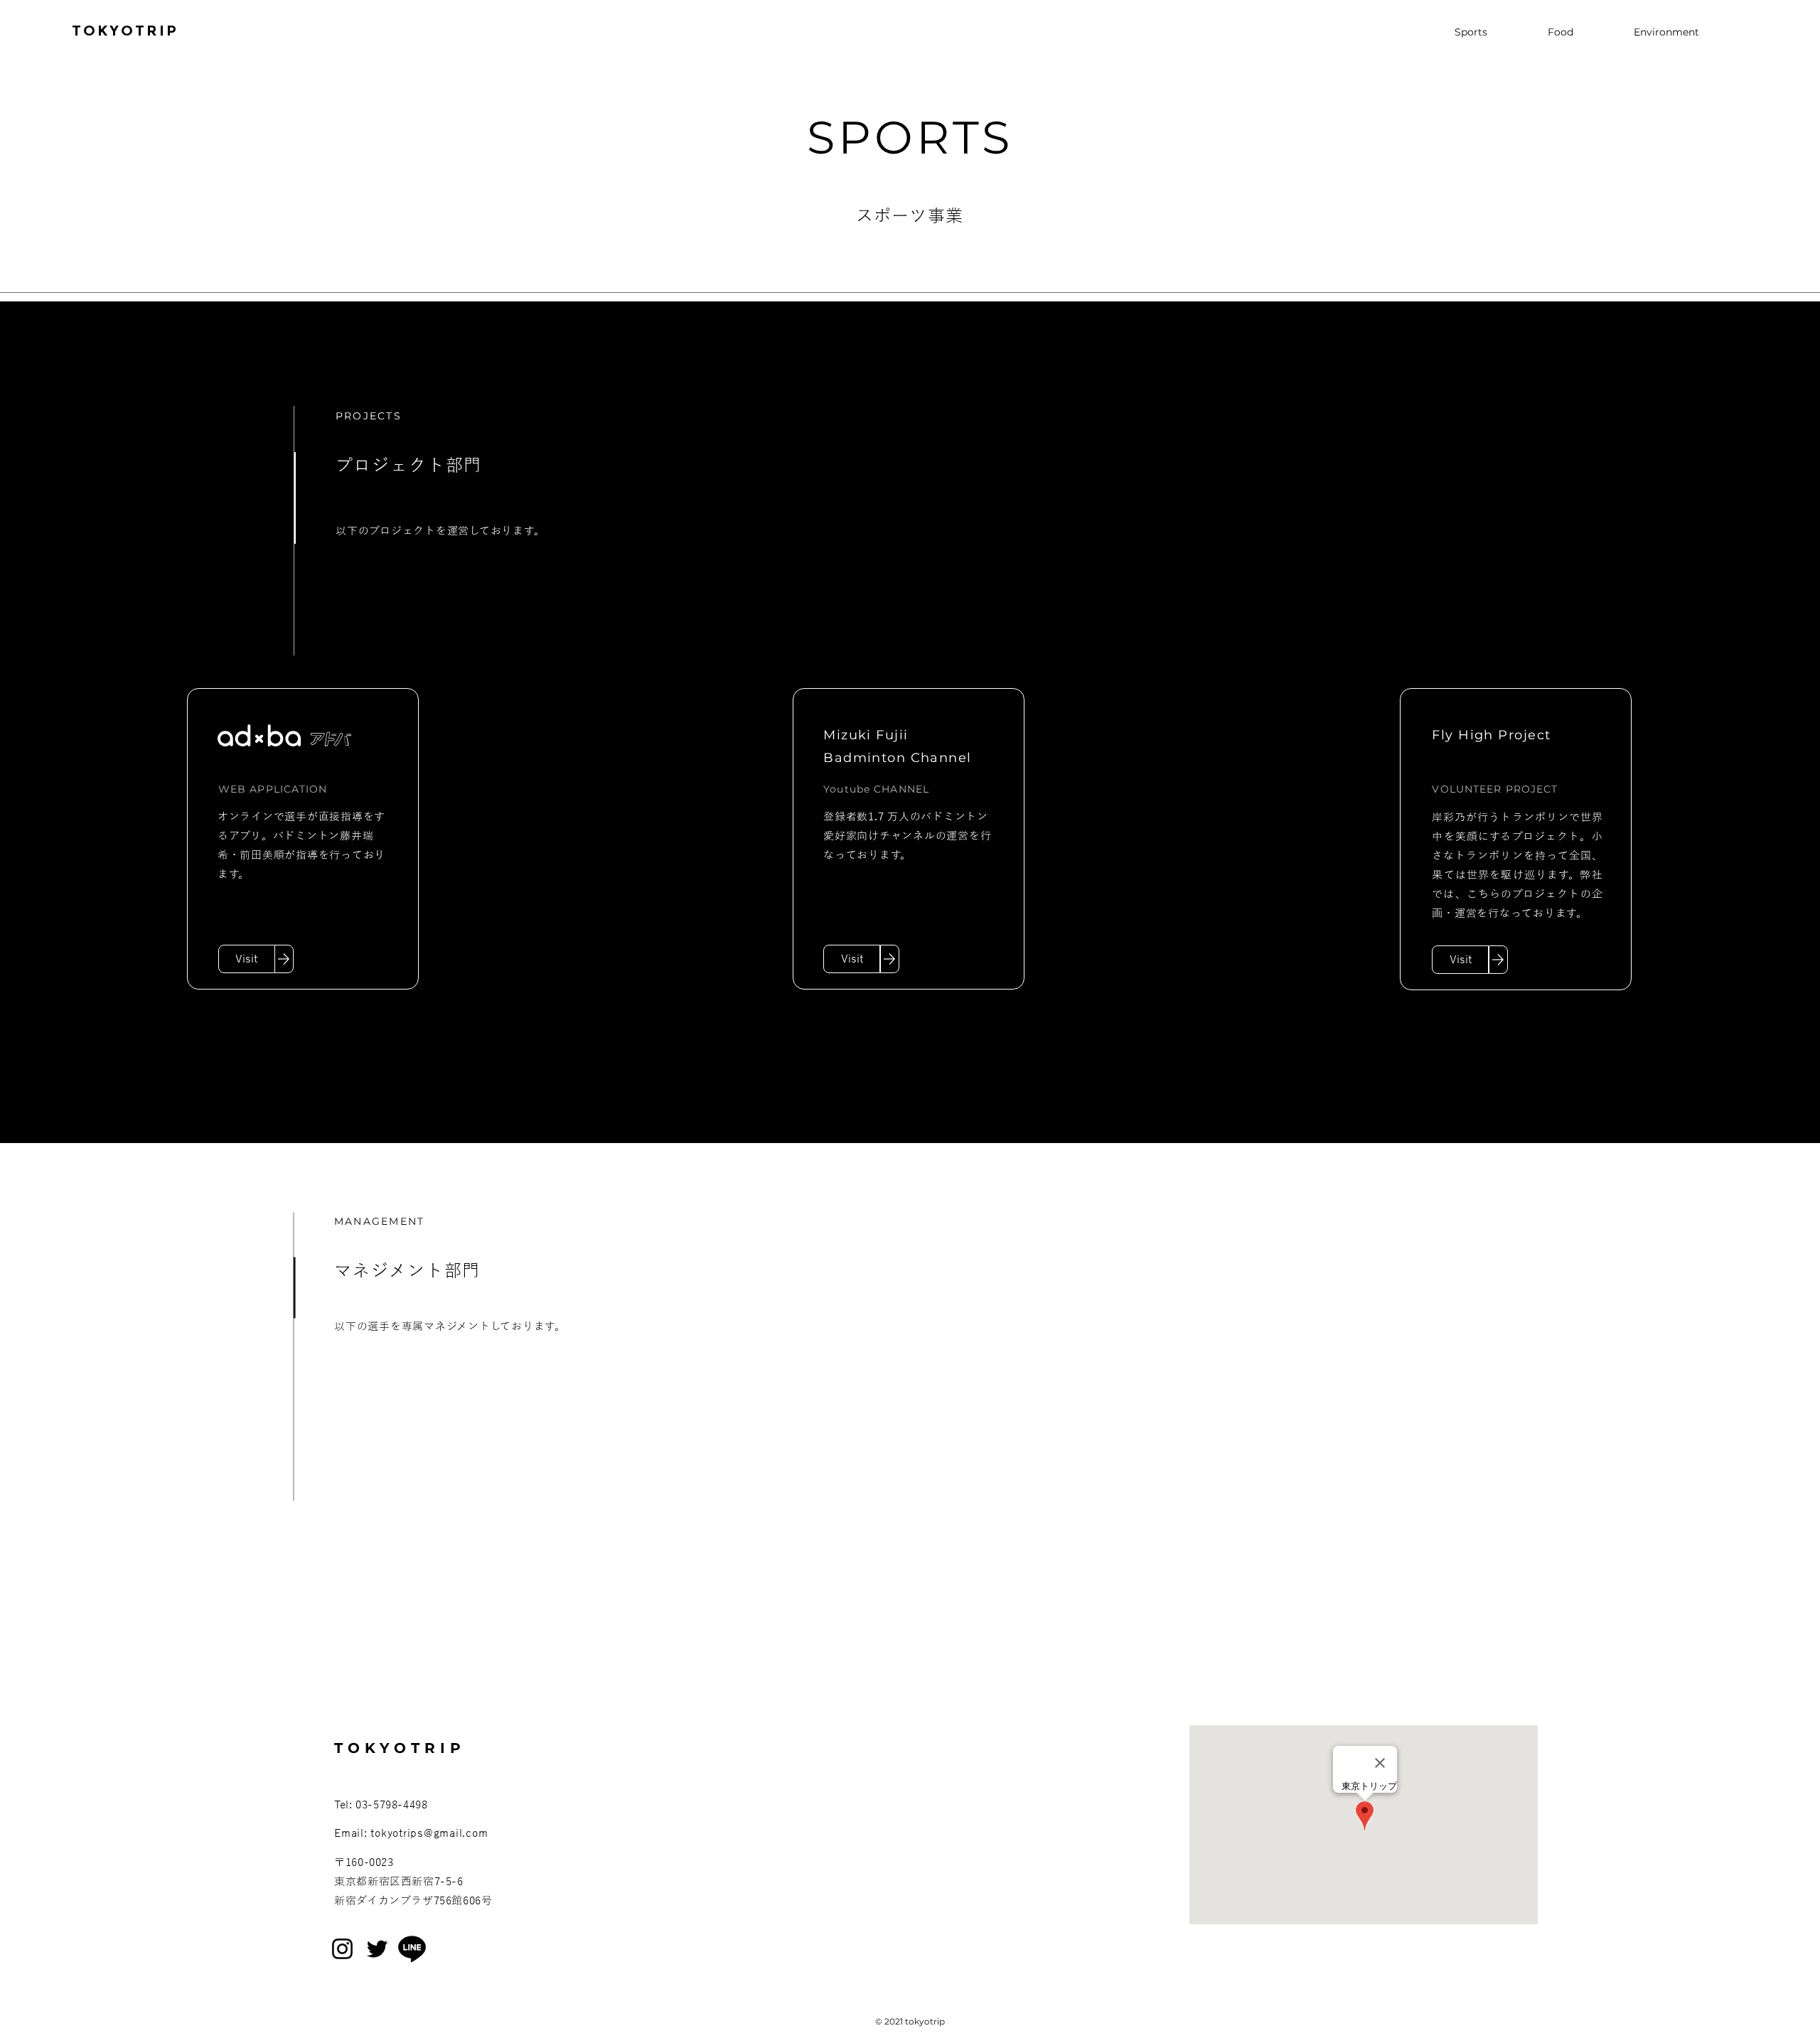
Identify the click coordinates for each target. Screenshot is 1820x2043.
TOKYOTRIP (125, 31)
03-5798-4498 (391, 1805)
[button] (1460, 960)
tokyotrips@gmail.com (429, 1833)
